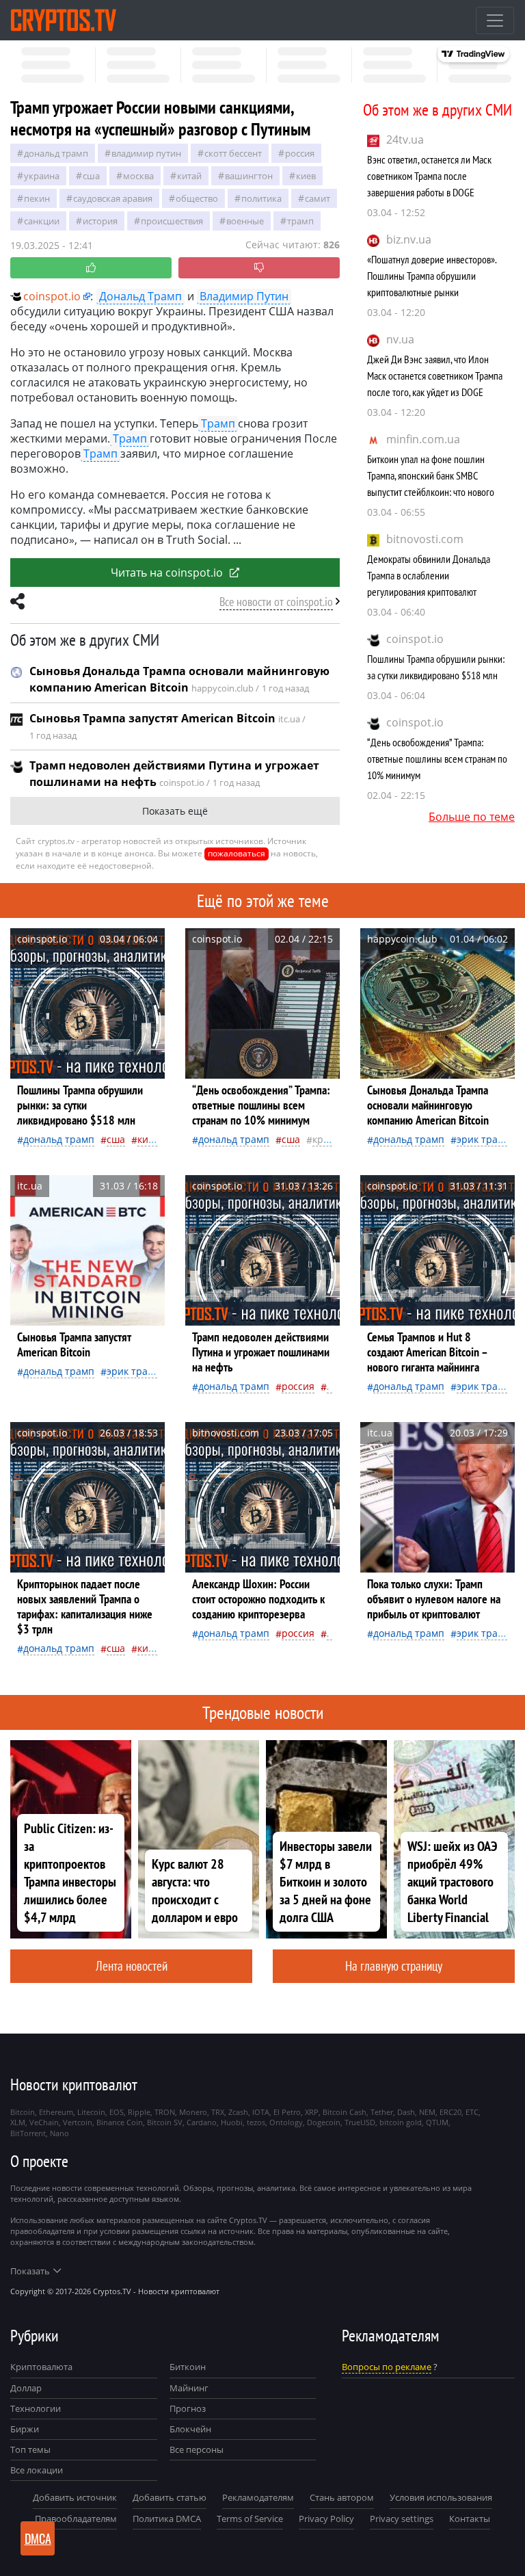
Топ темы (30, 2449)
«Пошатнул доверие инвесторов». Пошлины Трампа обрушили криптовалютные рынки (432, 276)
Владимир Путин (146, 153)
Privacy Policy (326, 2519)
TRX (218, 2112)
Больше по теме (472, 817)
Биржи (25, 2429)
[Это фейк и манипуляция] (259, 268)
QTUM (437, 2122)
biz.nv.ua (409, 239)
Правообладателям (76, 2519)
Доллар (26, 2388)
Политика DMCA (167, 2519)
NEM (427, 2112)
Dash (406, 2112)
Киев (306, 176)
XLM (18, 2122)
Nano (59, 2133)
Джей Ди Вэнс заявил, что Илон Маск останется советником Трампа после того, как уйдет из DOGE (435, 376)
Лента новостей (132, 1966)
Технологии (36, 2408)
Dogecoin (324, 2122)
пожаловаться (237, 853)
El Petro (287, 2112)
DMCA (38, 2538)
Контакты (470, 2519)
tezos (256, 2122)
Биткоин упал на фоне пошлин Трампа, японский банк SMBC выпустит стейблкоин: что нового (431, 475)
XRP (312, 2112)
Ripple (139, 2112)
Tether (382, 2112)
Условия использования (441, 2497)
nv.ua (400, 339)
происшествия (172, 221)
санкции (42, 221)
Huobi (232, 2122)
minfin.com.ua (423, 439)
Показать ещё (175, 811)
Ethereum (56, 2112)
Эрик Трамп (484, 1139)
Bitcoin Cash (345, 2112)
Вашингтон (249, 176)
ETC (472, 2112)
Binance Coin (120, 2122)
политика (261, 198)
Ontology (286, 2122)
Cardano (202, 2122)
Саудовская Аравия (113, 198)
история (100, 221)
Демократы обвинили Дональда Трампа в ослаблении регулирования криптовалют (429, 575)
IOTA (261, 2112)
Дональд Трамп (56, 153)
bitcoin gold (401, 2122)
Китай (189, 176)
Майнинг (189, 2388)
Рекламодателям (258, 2497)
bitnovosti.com (425, 539)
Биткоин (188, 2367)
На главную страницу (394, 1966)
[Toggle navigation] (495, 21)
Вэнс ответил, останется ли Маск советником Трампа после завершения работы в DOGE (429, 176)
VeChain (44, 2122)
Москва (138, 176)
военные (245, 221)
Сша (91, 176)
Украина (42, 176)
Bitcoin (23, 2112)
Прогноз (188, 2408)
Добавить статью (170, 2497)
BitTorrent (28, 2133)
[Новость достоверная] (91, 268)
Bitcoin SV (165, 2122)
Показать (30, 2271)
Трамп (300, 221)
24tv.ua (405, 140)
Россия (300, 153)
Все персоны (197, 2449)
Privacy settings (402, 2519)
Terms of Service (250, 2519)
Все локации (37, 2470)
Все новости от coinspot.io (276, 602)
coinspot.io (415, 639)
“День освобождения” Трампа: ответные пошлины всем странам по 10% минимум (437, 759)
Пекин (37, 198)
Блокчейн (190, 2429)
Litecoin (91, 2112)
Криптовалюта (41, 2367)
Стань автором (342, 2497)
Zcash (238, 2112)
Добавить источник (75, 2497)
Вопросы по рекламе (387, 2367)
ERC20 (450, 2112)
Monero (193, 2112)
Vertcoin (78, 2122)
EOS (117, 2112)
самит (318, 198)
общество (197, 198)
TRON (165, 2112)
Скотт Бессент (233, 153)
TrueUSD (360, 2122)
